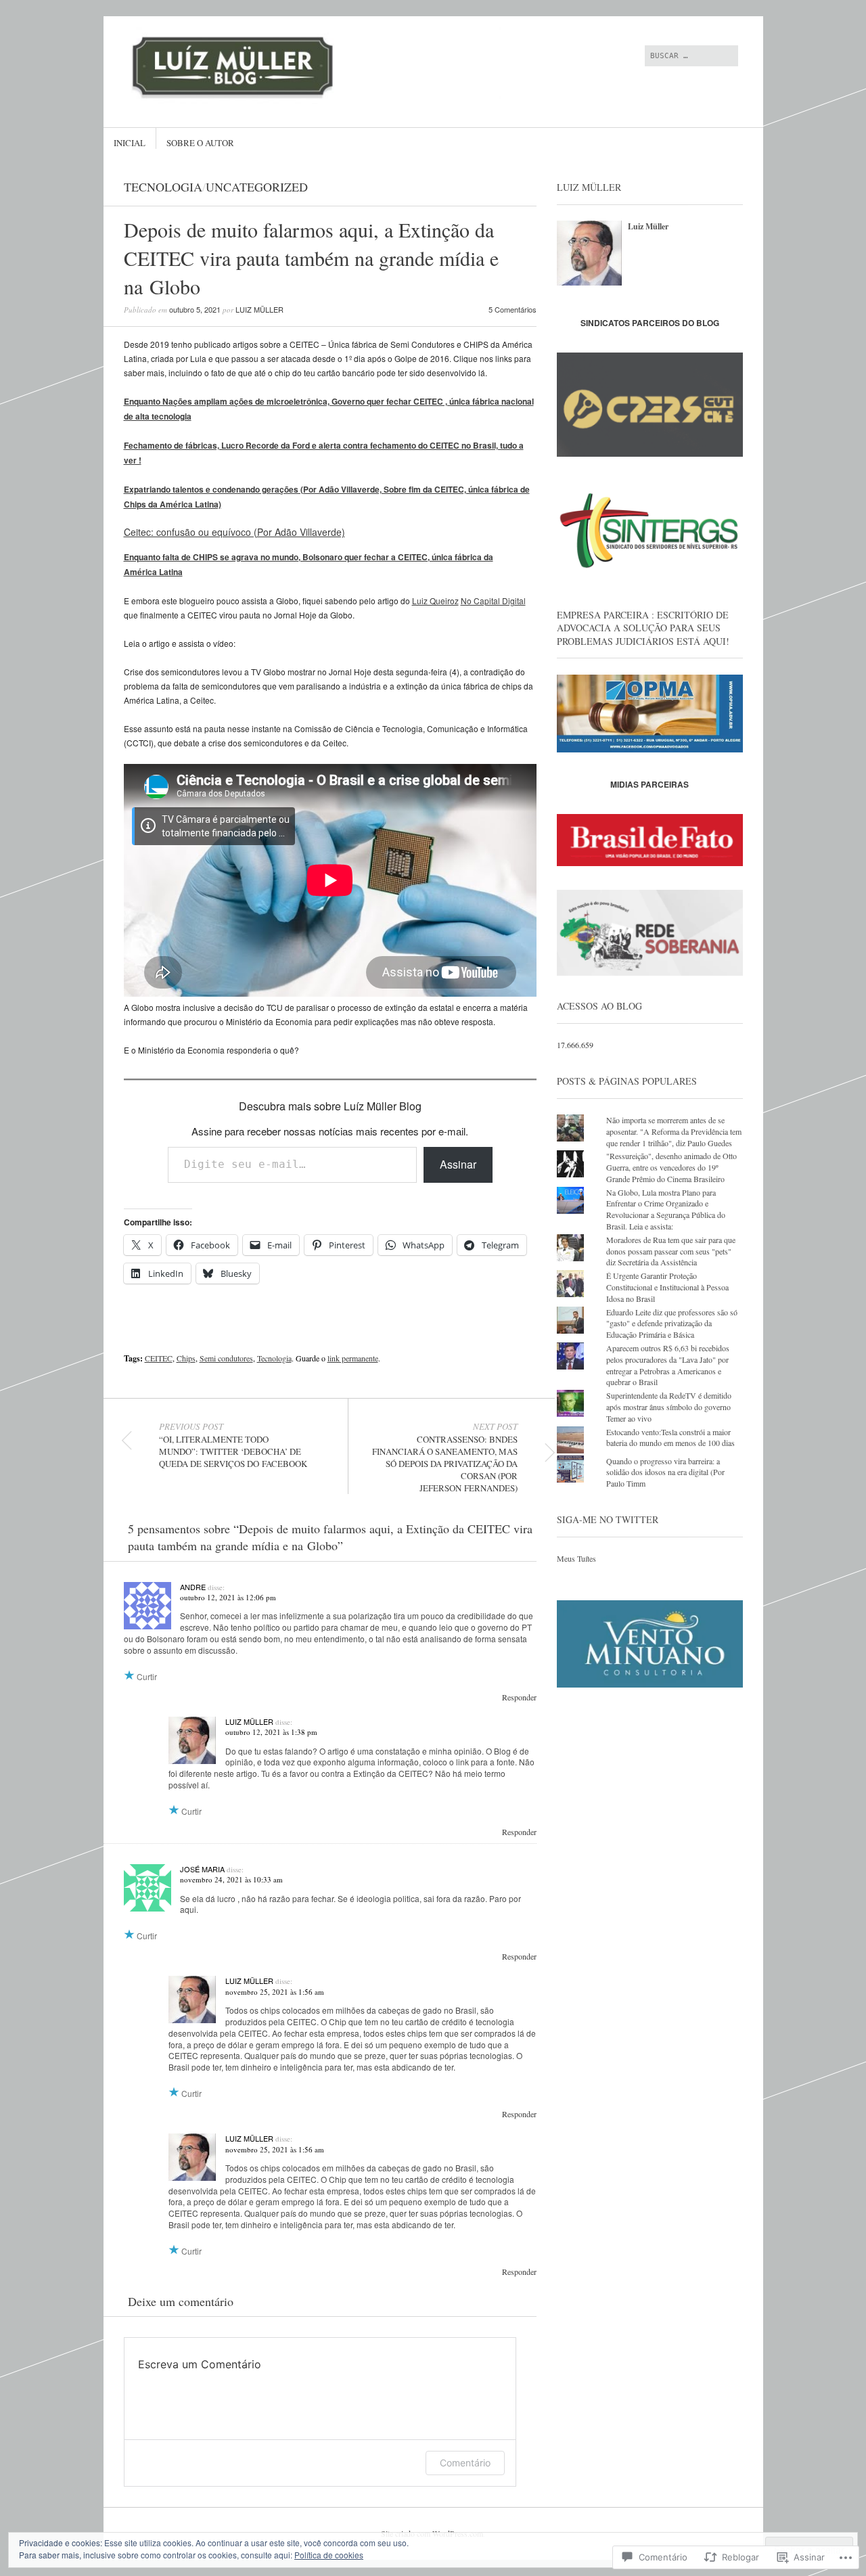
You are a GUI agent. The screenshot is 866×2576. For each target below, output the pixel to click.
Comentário (465, 2463)
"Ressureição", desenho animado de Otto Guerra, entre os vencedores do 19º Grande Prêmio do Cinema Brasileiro (671, 1167)
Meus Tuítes (576, 1558)
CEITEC (159, 1358)
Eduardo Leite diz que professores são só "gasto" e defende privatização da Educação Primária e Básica (672, 1324)
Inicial (130, 143)
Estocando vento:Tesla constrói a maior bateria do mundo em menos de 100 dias (670, 1438)
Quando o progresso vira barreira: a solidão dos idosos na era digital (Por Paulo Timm (665, 1472)
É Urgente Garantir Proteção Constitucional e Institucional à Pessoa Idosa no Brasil (667, 1287)
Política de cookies (329, 2555)
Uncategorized (257, 187)
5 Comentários (512, 309)
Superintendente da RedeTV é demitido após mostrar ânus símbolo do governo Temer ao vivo (669, 1407)
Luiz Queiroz (435, 601)
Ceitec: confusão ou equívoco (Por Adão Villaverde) (234, 532)
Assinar (458, 1164)
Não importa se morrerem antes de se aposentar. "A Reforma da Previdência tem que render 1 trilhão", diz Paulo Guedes (674, 1131)
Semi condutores (226, 1358)
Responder (519, 1697)
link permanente (353, 1358)
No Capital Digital (493, 601)
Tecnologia (163, 187)
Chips (186, 1358)
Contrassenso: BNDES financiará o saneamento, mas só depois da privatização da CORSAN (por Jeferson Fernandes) (445, 1458)
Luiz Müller (259, 309)
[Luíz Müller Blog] (331, 67)
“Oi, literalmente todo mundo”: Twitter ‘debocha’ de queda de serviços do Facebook (233, 1445)
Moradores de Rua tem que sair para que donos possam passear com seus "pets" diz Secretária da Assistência (671, 1251)
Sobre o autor (200, 143)
